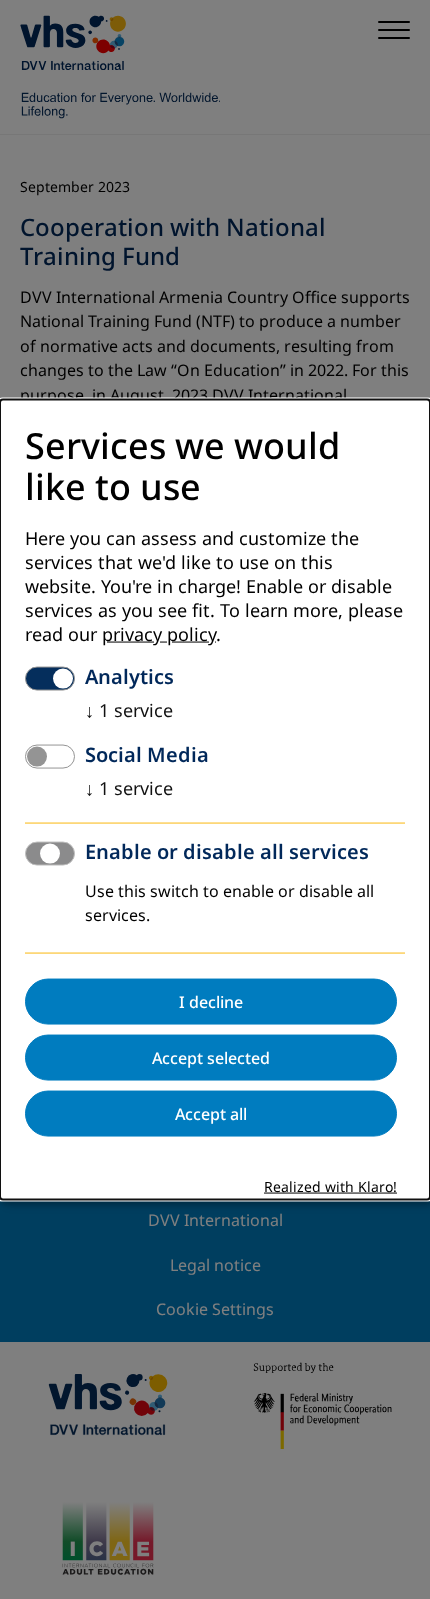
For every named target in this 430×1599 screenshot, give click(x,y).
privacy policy (159, 635)
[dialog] (215, 799)
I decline (211, 1002)
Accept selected (211, 1058)
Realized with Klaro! (330, 1187)
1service (129, 711)
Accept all (211, 1114)
